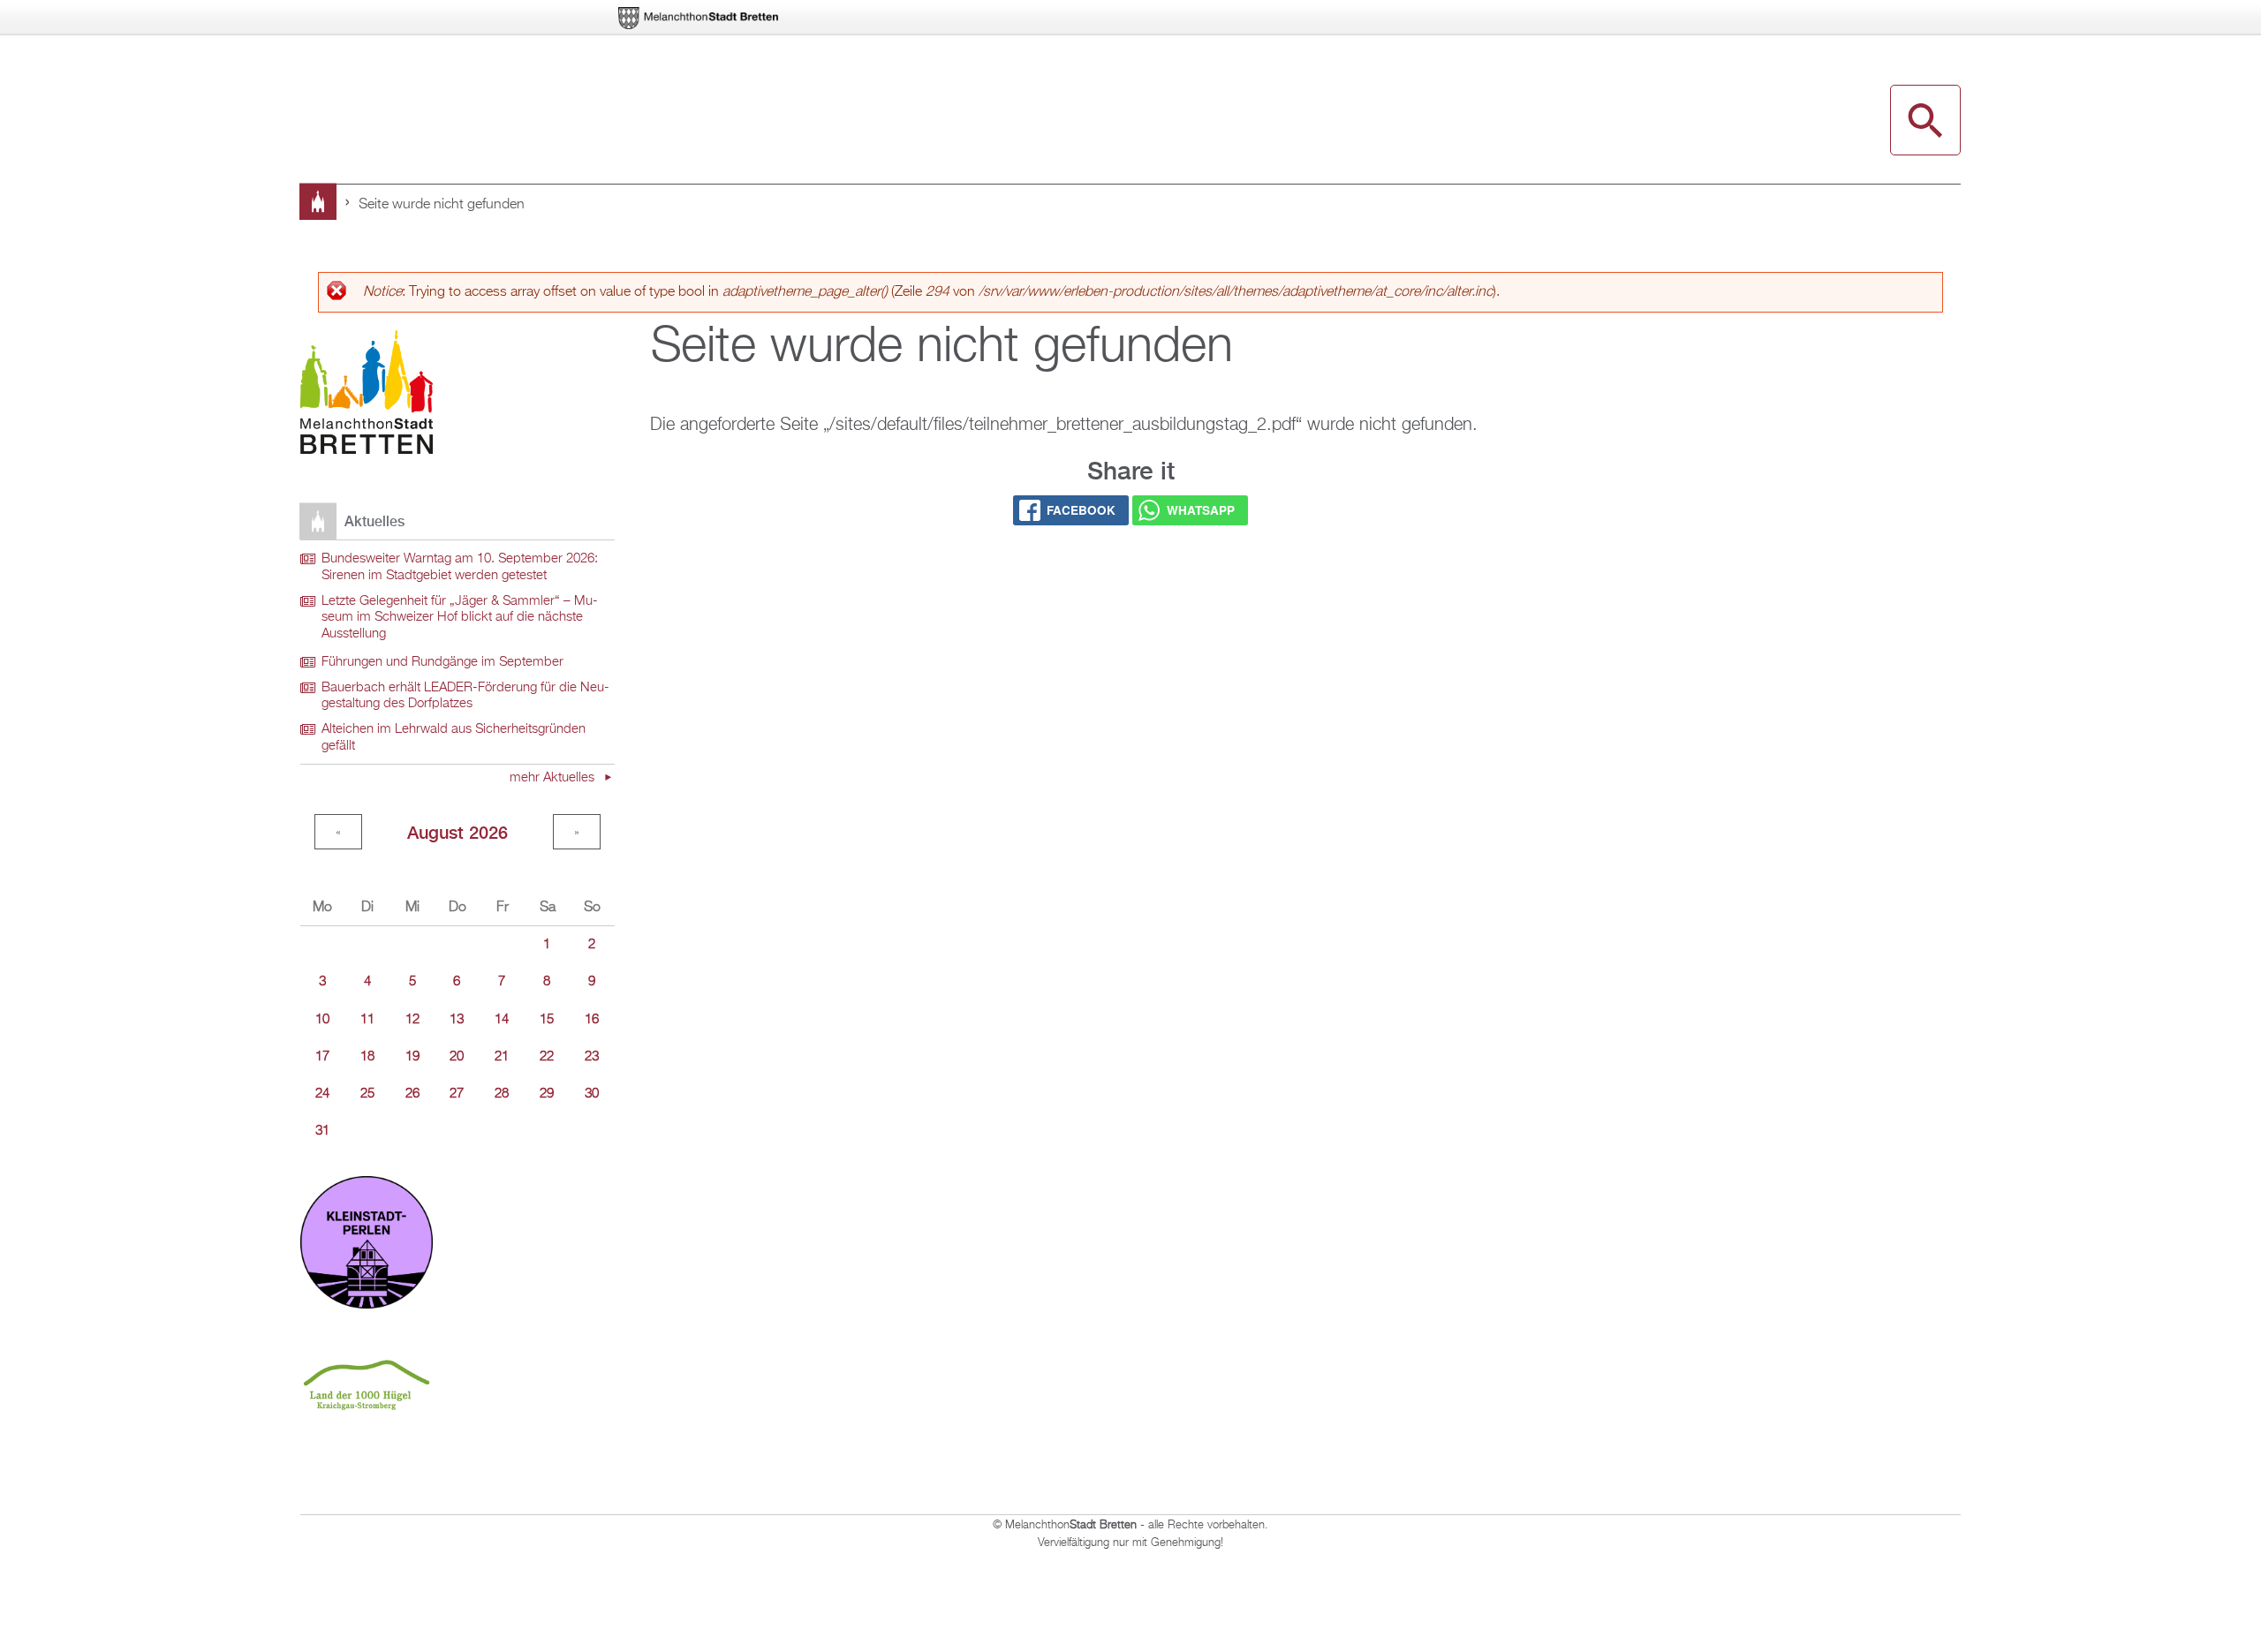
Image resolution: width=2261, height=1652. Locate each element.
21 (502, 1057)
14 (502, 1020)
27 (457, 1094)
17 (322, 1057)
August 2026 (457, 832)
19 (412, 1057)
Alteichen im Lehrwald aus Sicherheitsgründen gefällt (454, 738)
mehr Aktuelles (554, 778)
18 (367, 1057)
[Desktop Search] (1925, 120)
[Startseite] (367, 395)
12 (412, 1020)
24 (322, 1094)
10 (322, 1020)
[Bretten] (699, 18)
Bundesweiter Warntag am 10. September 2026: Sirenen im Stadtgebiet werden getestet (460, 567)
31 (322, 1131)
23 (592, 1057)
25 (367, 1094)
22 (547, 1057)
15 (547, 1020)
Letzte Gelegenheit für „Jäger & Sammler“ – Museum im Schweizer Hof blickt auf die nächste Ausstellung (460, 618)
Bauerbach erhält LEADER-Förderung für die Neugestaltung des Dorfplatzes (465, 696)
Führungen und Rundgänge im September (442, 662)
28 (502, 1094)
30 (592, 1094)
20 (457, 1057)
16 (592, 1020)
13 (457, 1020)
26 (412, 1094)
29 (547, 1094)
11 (367, 1020)
